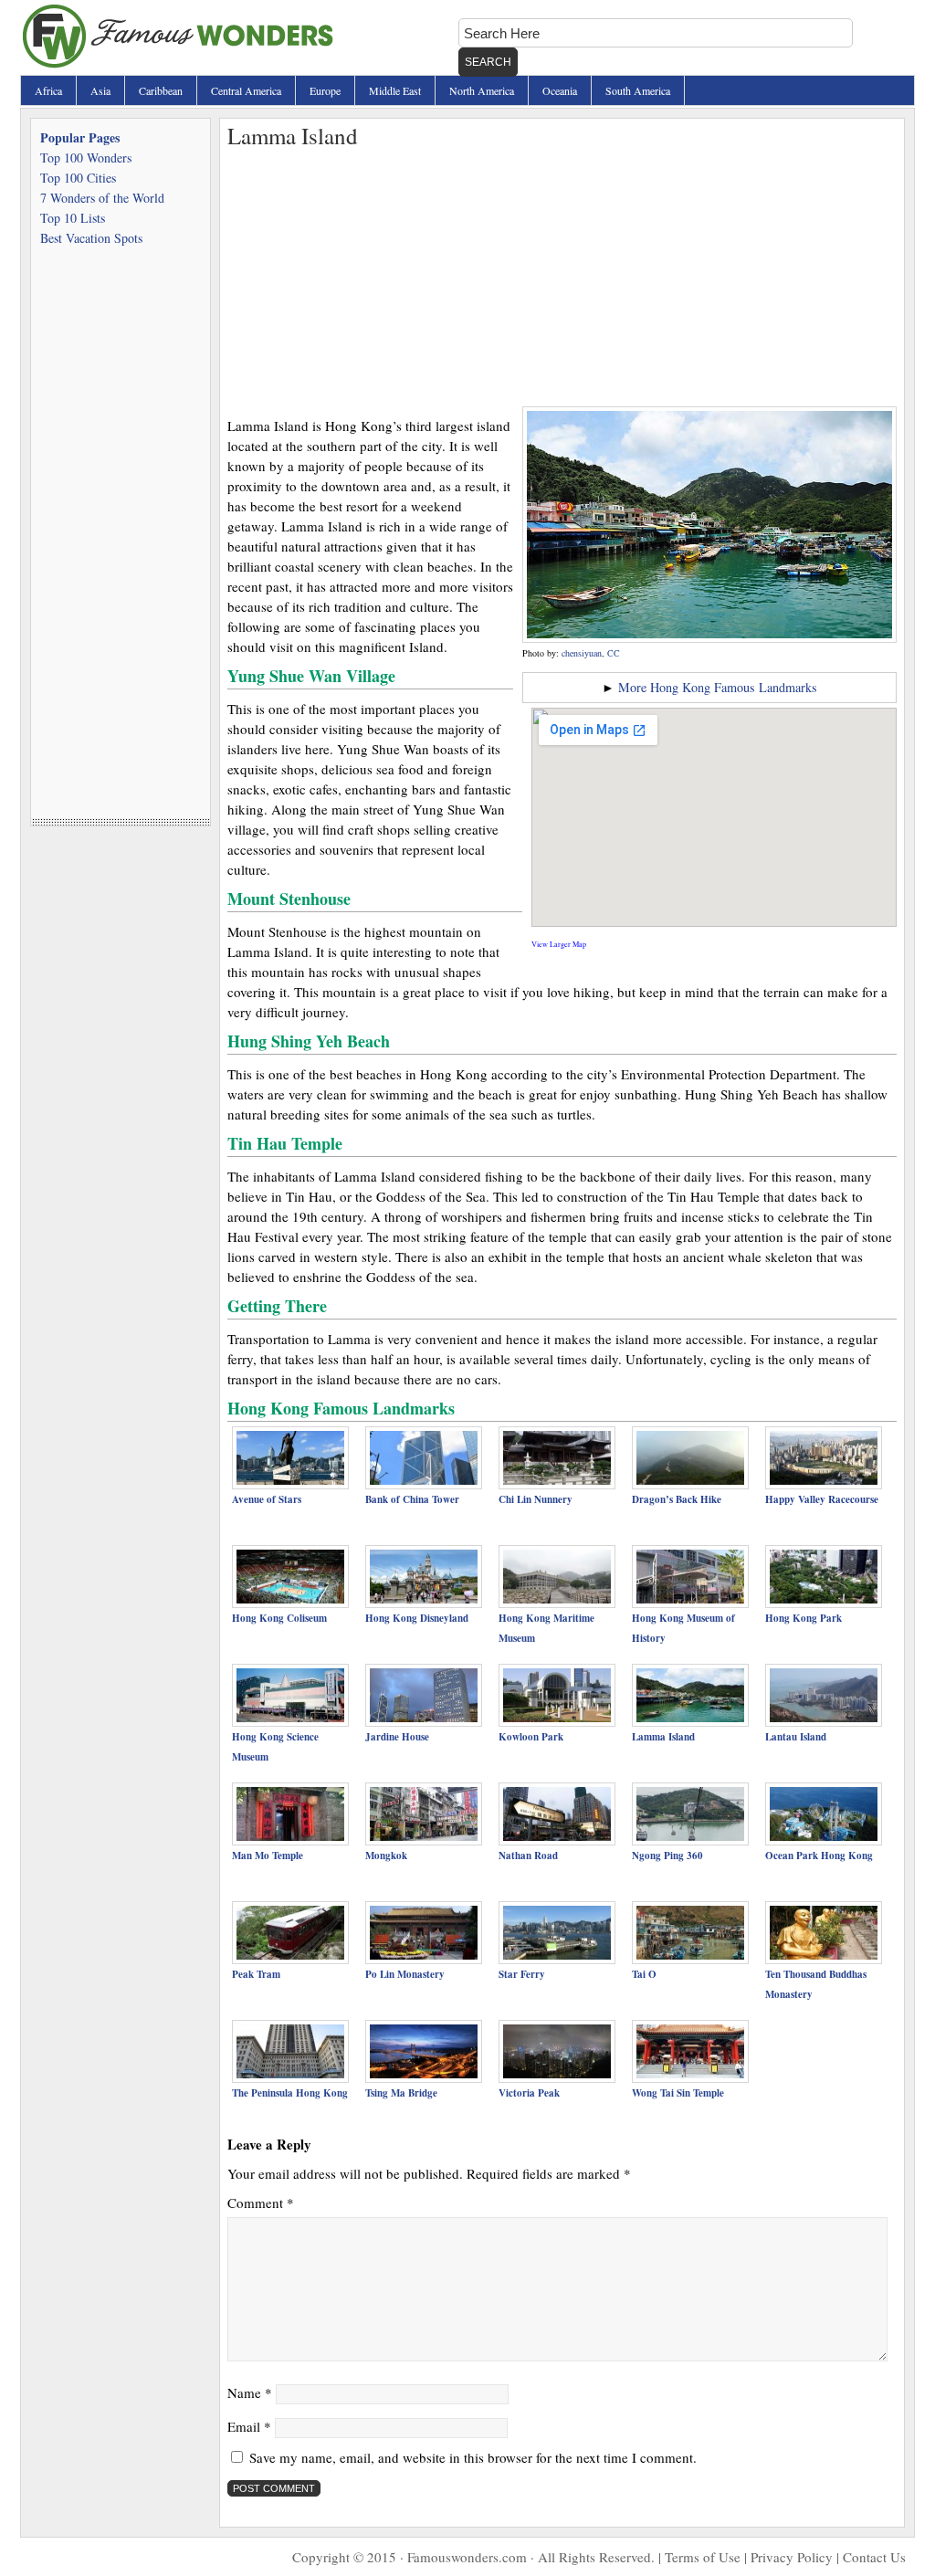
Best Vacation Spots (91, 238)
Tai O (644, 1974)
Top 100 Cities (78, 178)
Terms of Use (703, 2557)
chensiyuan (582, 653)
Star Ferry (522, 1974)
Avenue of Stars (267, 1499)
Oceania (560, 90)
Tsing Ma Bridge (401, 2093)
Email (249, 2426)
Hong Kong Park (804, 1618)
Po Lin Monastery (405, 1974)
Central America (246, 90)
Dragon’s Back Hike (677, 1499)
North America (482, 90)
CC (614, 653)
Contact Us (874, 2557)
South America (638, 90)
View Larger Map (559, 944)
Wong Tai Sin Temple (678, 2093)
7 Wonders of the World (102, 198)
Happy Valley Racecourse (822, 1499)
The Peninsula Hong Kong (290, 2093)
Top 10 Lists (73, 218)
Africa (48, 90)
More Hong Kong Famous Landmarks (718, 687)
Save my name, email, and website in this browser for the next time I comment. (473, 2457)
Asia (100, 90)
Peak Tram (256, 1974)
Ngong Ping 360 (667, 1856)
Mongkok (386, 1856)
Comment (261, 2203)
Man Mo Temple (268, 1856)
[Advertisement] (562, 279)
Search (488, 62)
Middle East (395, 90)
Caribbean (161, 90)
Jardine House (397, 1737)
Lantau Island (796, 1737)
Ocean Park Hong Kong (819, 1856)
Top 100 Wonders (86, 158)
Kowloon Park (531, 1737)
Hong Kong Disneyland (417, 1618)
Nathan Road (528, 1856)
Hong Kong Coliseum (279, 1618)
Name (250, 2392)
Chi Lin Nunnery (536, 1499)
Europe (325, 90)
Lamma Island (663, 1737)
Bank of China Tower (412, 1499)
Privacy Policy (792, 2557)
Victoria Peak (529, 2093)
